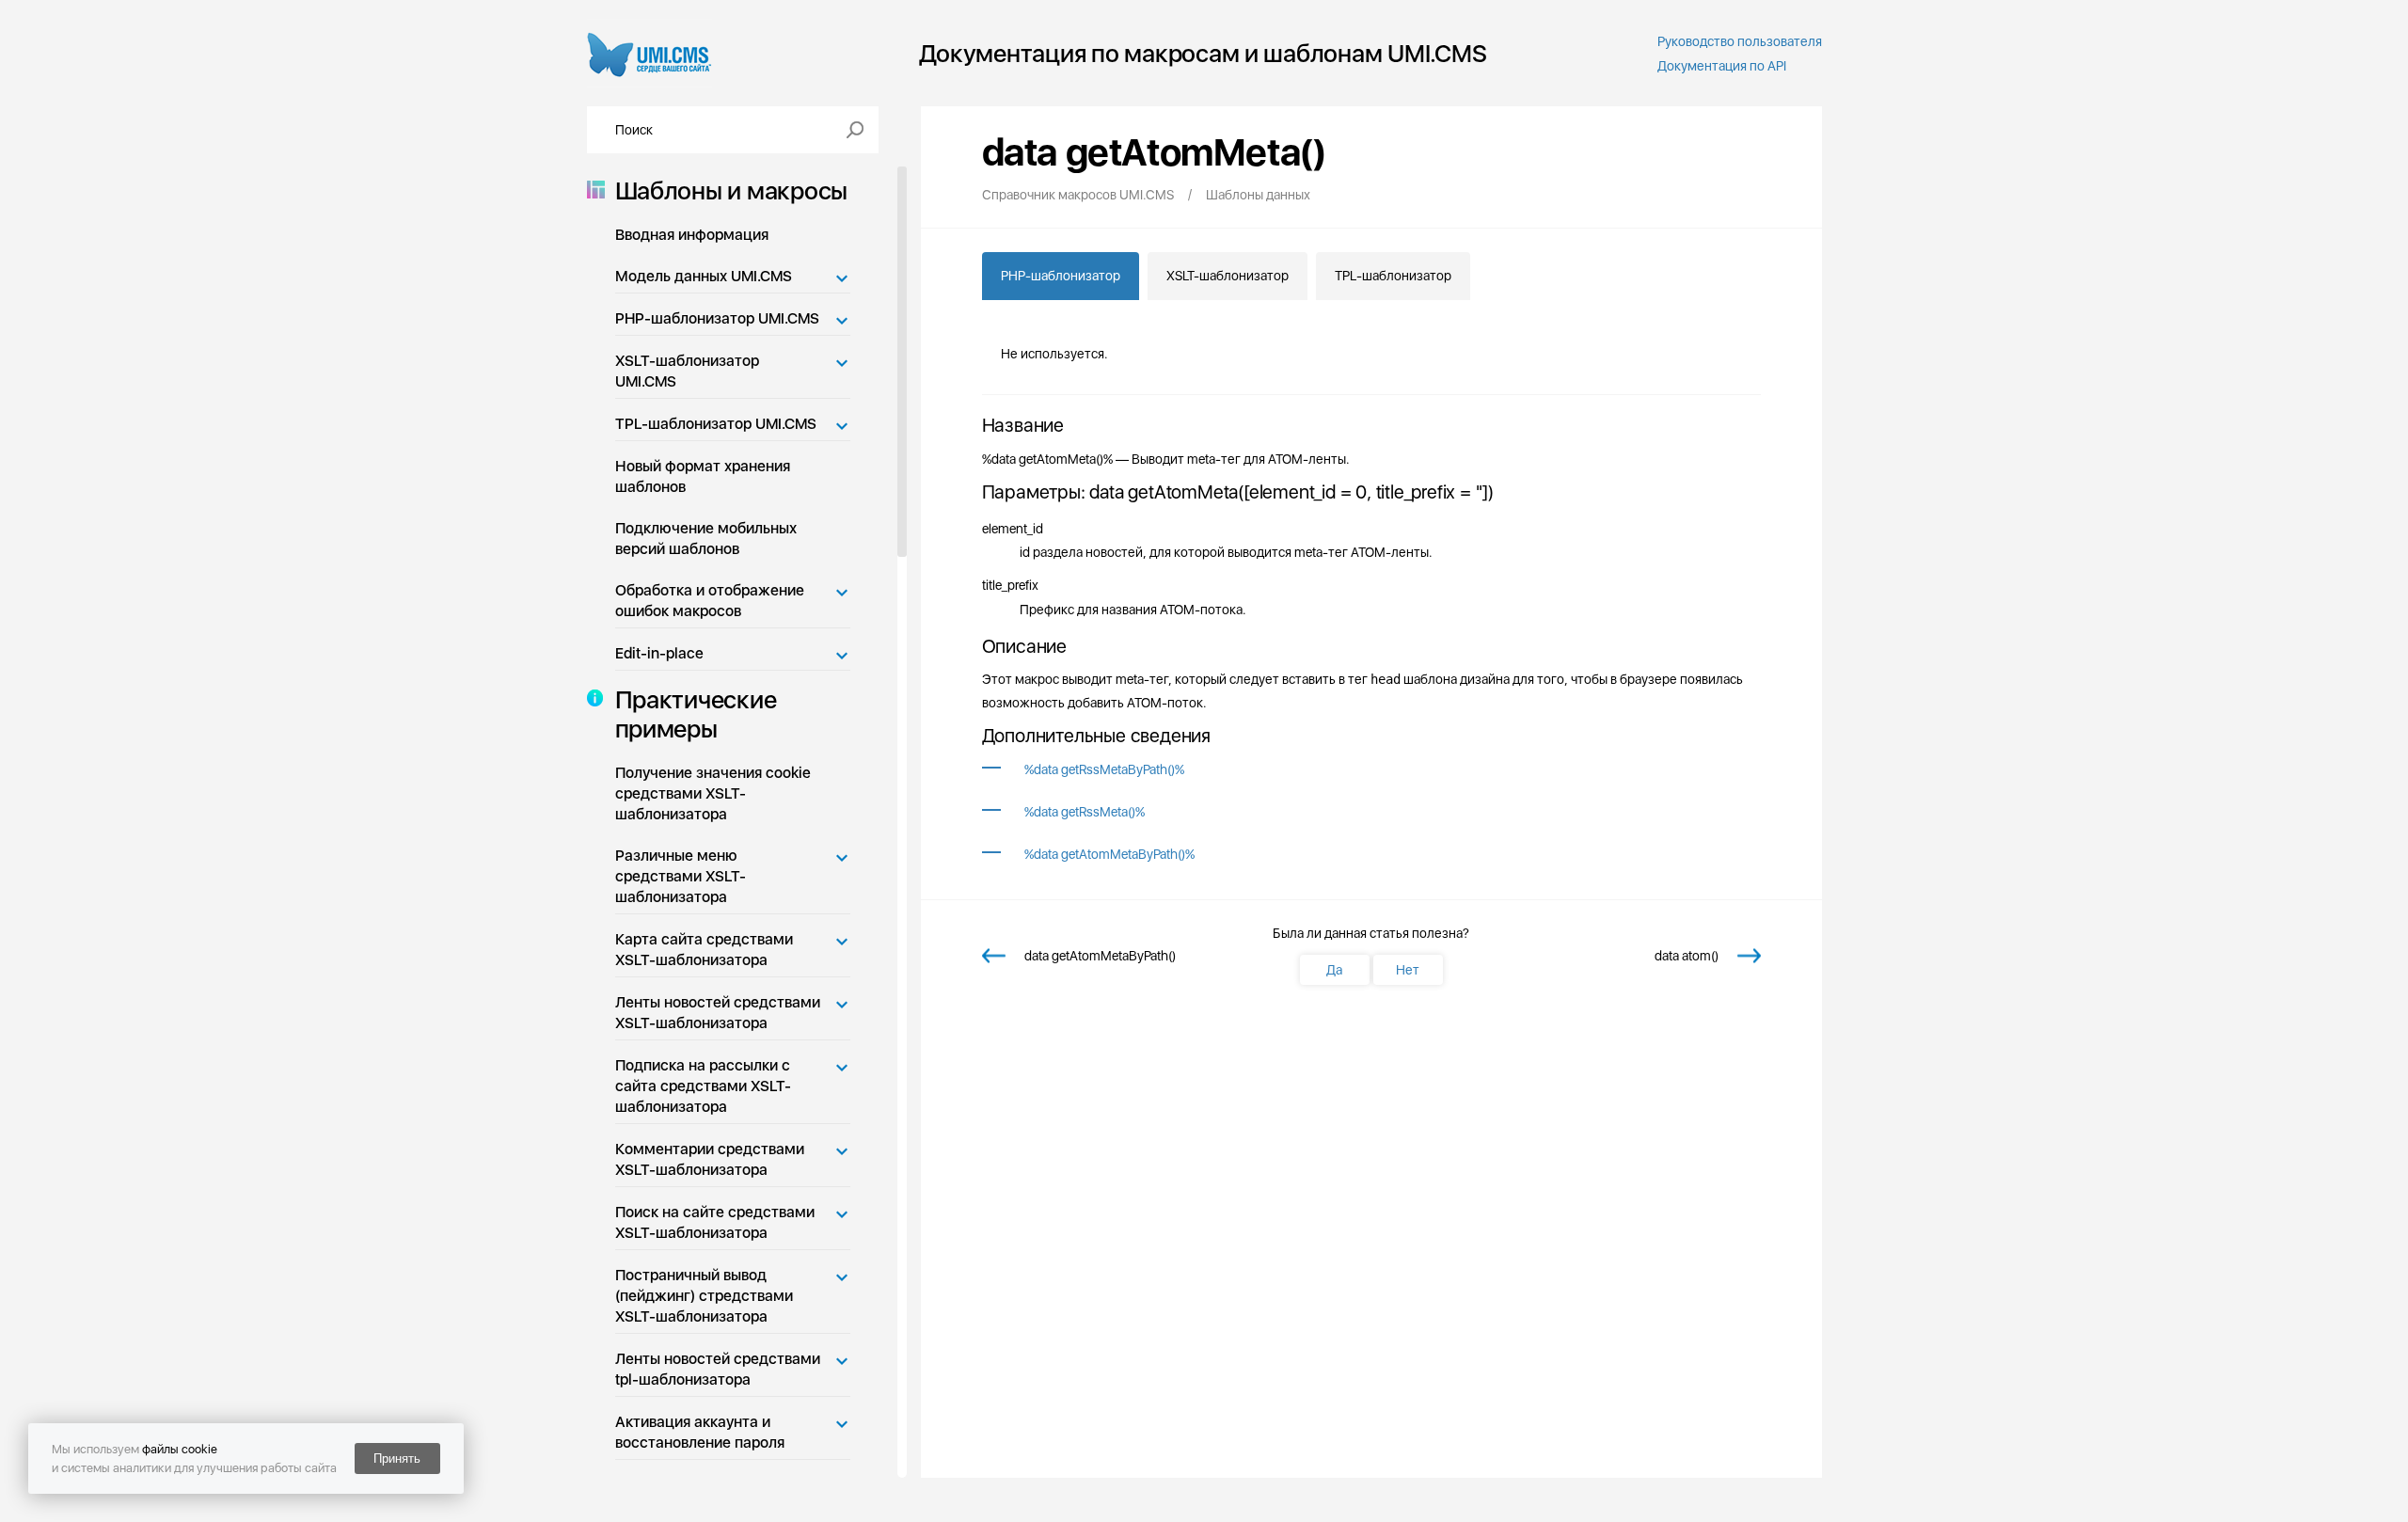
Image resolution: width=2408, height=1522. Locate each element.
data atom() (1687, 956)
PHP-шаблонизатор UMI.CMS (717, 318)
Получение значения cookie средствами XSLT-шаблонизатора (713, 793)
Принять (397, 1459)
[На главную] (650, 53)
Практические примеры (696, 714)
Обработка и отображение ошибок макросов (710, 601)
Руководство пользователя (1740, 41)
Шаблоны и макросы (732, 190)
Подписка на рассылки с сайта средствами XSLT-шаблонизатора (703, 1086)
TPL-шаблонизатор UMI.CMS (716, 424)
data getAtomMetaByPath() (1100, 956)
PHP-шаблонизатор (1061, 276)
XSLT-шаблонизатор (1228, 276)
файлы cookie (180, 1449)
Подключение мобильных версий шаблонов (706, 539)
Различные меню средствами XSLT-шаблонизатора (681, 876)
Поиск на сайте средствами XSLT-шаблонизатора (715, 1222)
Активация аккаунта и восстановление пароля (700, 1432)
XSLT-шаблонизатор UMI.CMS (687, 371)
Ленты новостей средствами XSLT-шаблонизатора (718, 1013)
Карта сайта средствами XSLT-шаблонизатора (704, 950)
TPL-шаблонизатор (1393, 276)
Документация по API (1722, 66)
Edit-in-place (659, 653)
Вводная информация (692, 235)
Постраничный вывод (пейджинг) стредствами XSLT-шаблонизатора (704, 1296)
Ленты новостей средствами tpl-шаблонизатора (718, 1369)
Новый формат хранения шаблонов (703, 476)
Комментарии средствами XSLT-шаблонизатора (710, 1159)
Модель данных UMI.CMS (704, 276)
